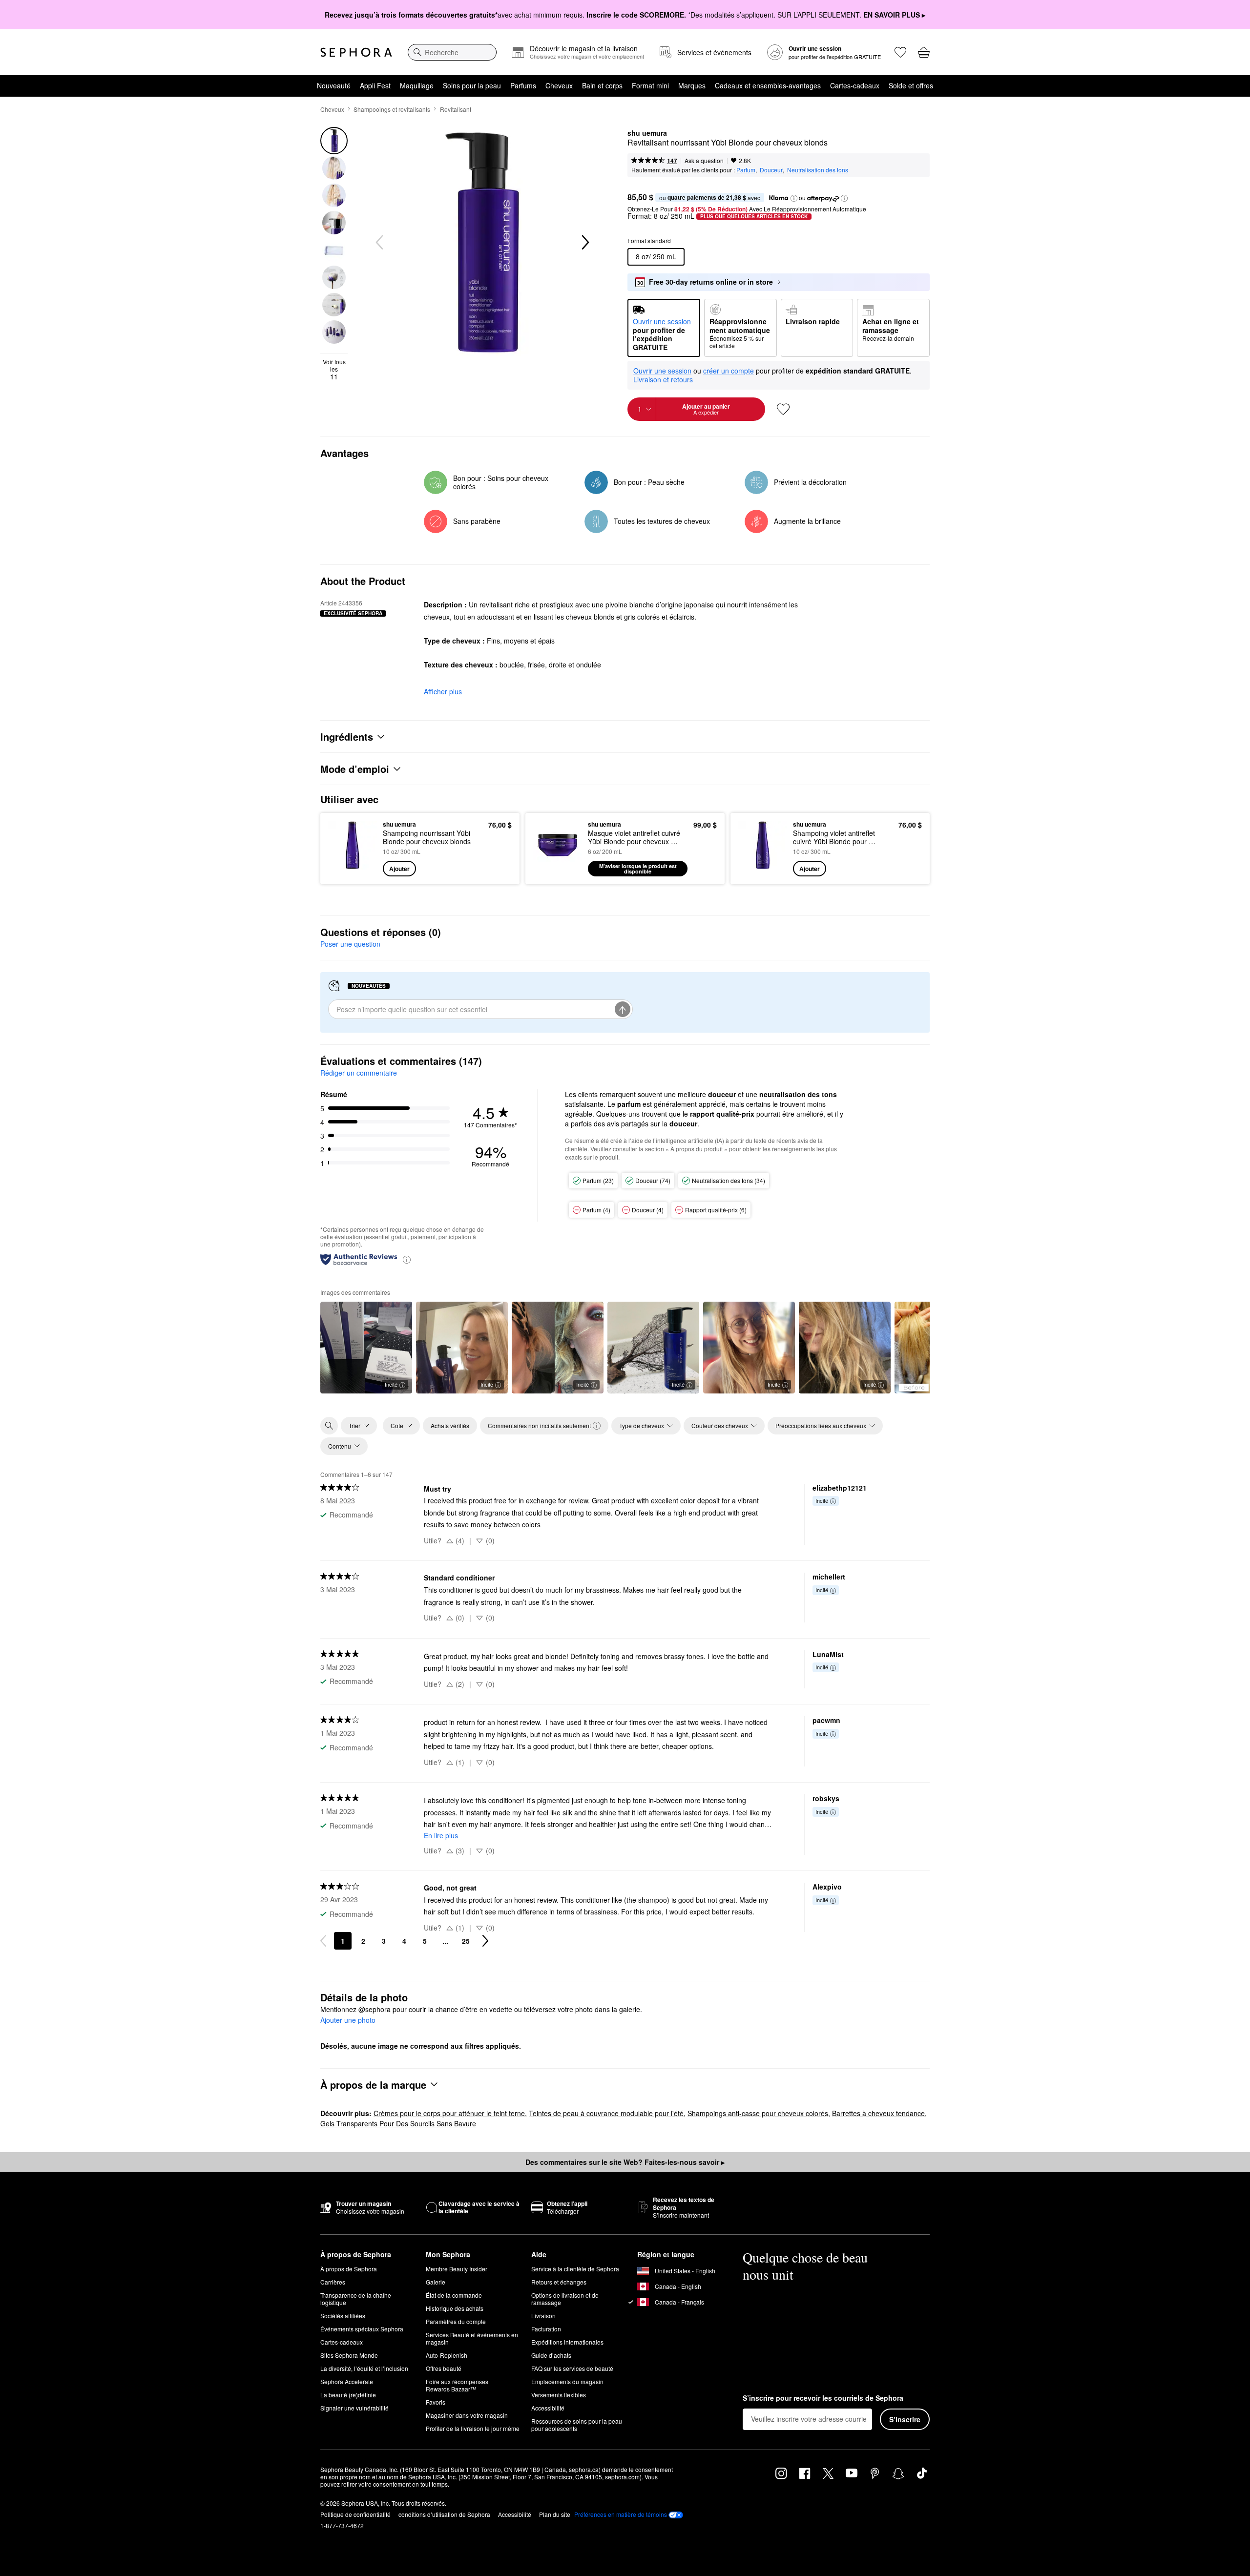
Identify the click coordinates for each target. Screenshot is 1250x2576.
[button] (794, 198)
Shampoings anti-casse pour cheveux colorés (758, 2113)
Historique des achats (455, 2308)
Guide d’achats (551, 2355)
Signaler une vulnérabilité (354, 2408)
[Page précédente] (323, 1941)
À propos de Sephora (349, 2269)
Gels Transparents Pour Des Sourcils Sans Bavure (398, 2123)
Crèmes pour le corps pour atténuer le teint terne (449, 2113)
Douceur (771, 170)
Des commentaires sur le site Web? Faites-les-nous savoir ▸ (625, 2162)
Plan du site (555, 2514)
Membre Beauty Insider (457, 2269)
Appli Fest (375, 85)
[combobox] (452, 52)
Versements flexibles (559, 2395)
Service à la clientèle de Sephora (575, 2269)
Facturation (546, 2329)
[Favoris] (900, 52)
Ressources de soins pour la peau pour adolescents (577, 2425)
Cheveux (559, 85)
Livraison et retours (663, 379)
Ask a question (704, 160)
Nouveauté (334, 85)
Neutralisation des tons (818, 170)
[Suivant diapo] (584, 243)
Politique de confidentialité (355, 2514)
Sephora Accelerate (347, 2381)
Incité (391, 1384)
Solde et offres (911, 85)
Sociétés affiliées (343, 2316)
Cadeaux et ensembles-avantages (768, 85)
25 (466, 1941)
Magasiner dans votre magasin (467, 2415)
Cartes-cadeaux (855, 85)
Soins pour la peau (472, 85)
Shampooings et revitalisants (392, 109)
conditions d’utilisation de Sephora (444, 2514)
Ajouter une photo (348, 2020)
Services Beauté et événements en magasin (472, 2338)
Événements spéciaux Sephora (362, 2329)
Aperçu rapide (353, 870)
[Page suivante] (485, 1941)
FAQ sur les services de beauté (572, 2368)
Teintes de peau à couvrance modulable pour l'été (606, 2113)
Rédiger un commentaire (359, 1073)
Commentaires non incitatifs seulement (539, 1425)
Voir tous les (334, 369)
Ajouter (399, 869)
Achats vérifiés (450, 1425)
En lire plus (441, 1835)
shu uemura (647, 133)
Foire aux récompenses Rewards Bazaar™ (457, 2385)
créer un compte (729, 371)
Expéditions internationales (567, 2342)
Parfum (746, 170)
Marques (692, 85)
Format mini (650, 85)
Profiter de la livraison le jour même (473, 2428)
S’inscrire (905, 2419)
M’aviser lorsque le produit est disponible (638, 869)
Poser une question (350, 944)
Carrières (333, 2282)
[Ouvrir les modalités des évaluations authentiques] (407, 1259)
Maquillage (417, 85)
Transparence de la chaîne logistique (356, 2299)
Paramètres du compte (456, 2321)
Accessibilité (548, 2408)
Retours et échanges (559, 2282)
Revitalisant (456, 109)
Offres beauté (444, 2368)
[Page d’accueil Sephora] (356, 52)
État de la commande (454, 2295)
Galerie (436, 2282)
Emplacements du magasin (567, 2381)
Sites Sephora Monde (349, 2355)
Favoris (436, 2402)
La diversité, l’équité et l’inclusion (364, 2368)
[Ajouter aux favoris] (783, 409)
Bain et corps (602, 85)
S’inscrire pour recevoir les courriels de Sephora (823, 2398)
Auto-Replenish (447, 2355)
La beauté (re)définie (348, 2395)
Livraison (543, 2316)
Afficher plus (443, 691)
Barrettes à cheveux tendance (878, 2113)
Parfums (523, 85)
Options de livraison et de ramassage (565, 2299)
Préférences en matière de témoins (621, 2514)
